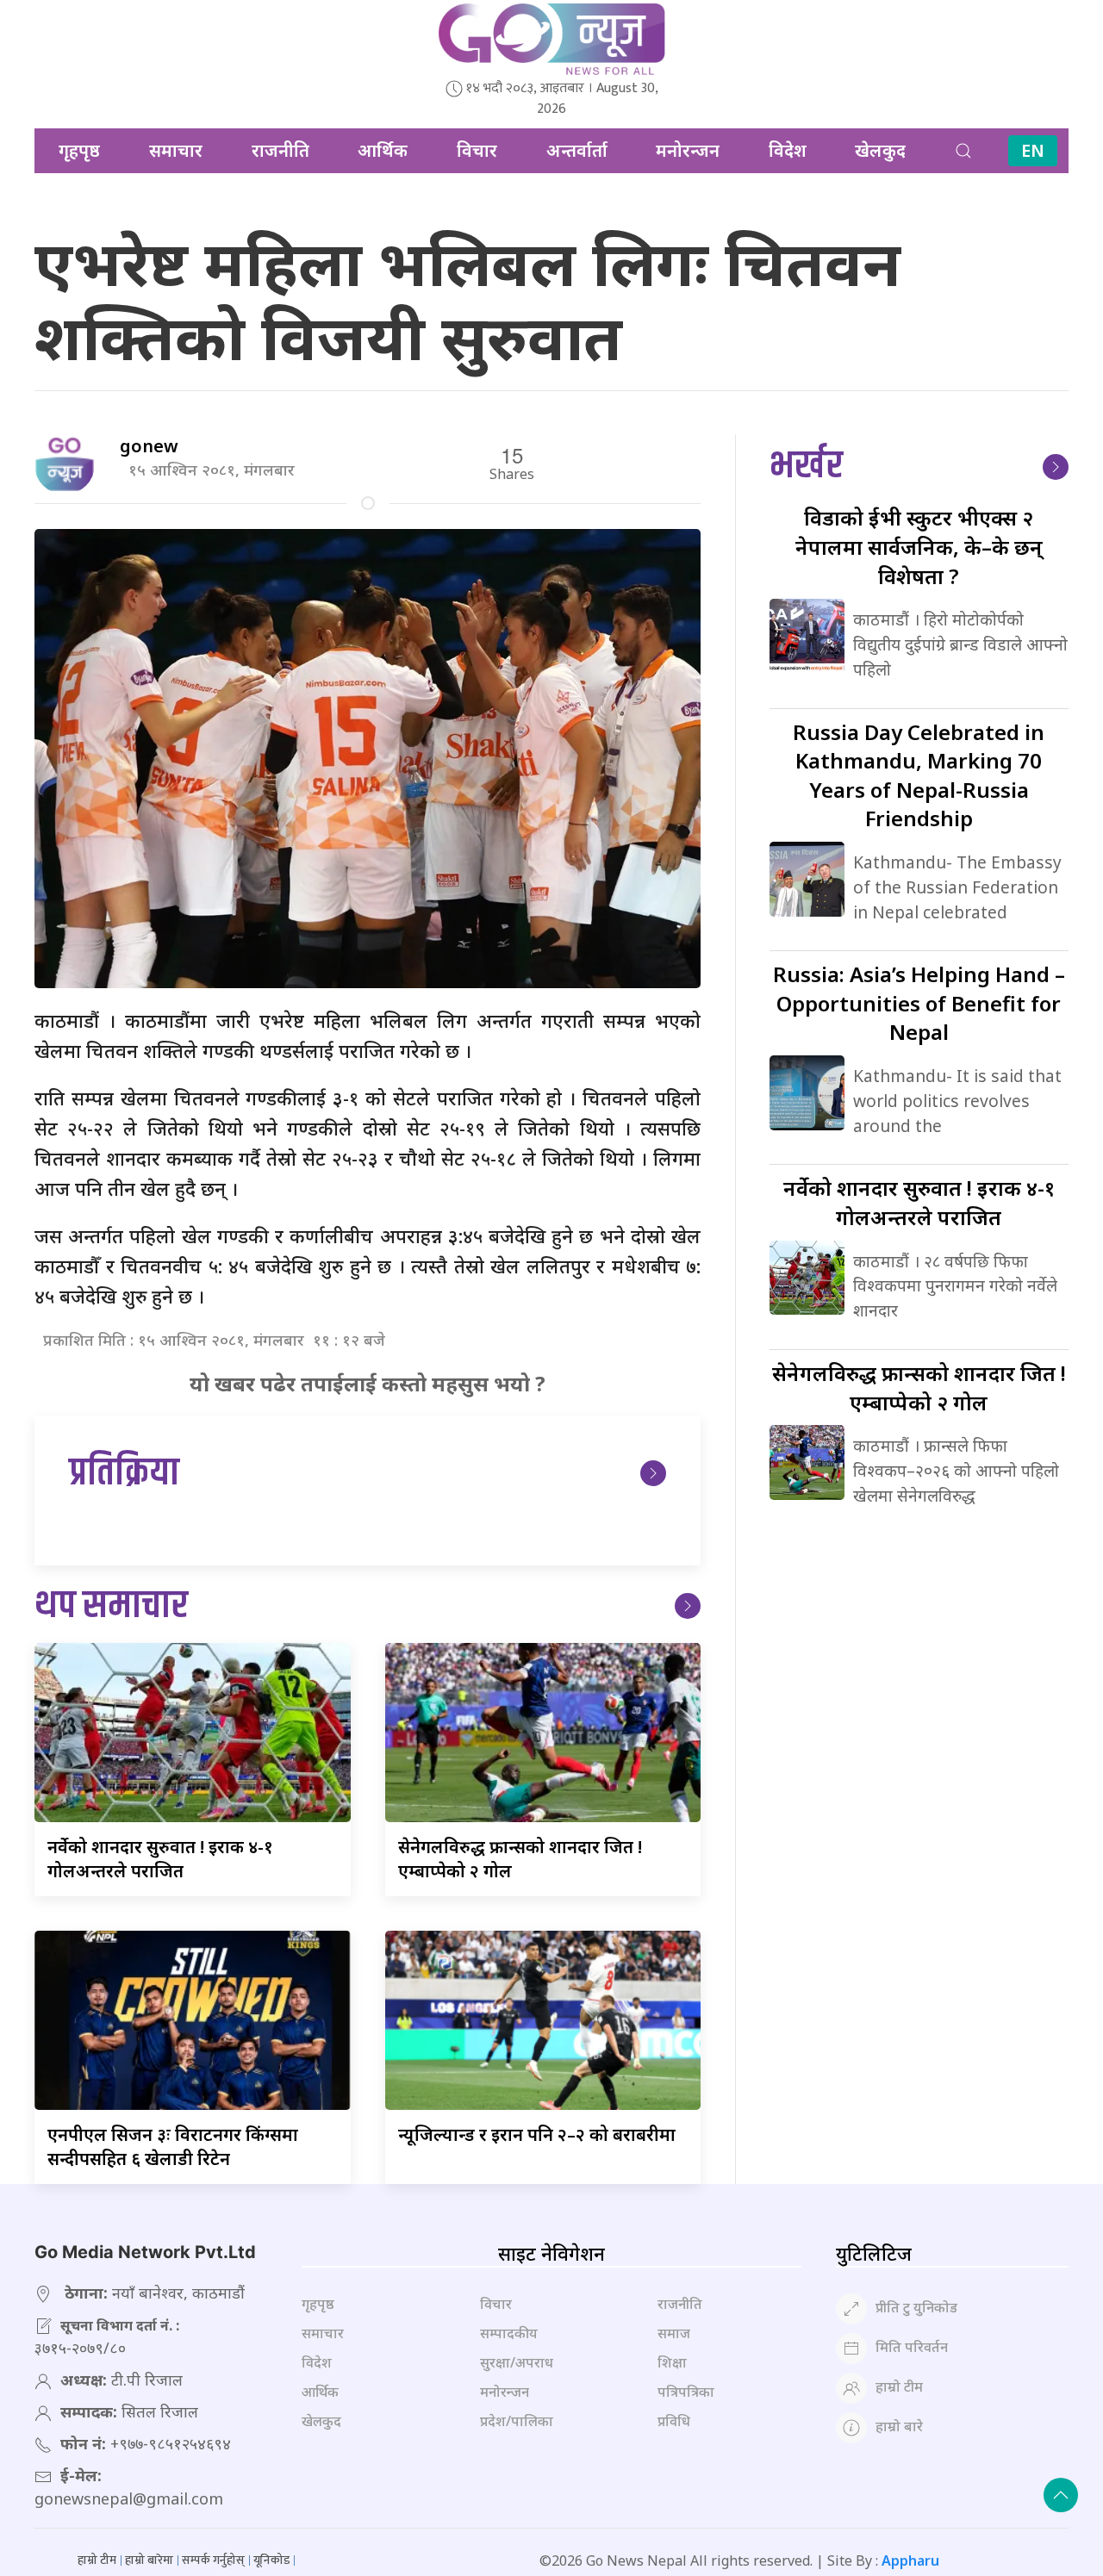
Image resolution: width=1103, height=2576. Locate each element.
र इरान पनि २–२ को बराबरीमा (537, 2134)
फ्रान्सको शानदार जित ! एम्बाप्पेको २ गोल (919, 1388)
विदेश (788, 150)
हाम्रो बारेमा (149, 2560)
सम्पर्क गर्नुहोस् (213, 2560)
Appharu (910, 2560)
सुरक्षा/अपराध (517, 2362)
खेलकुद (880, 150)
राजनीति (280, 150)
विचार (477, 150)
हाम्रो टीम (899, 2387)
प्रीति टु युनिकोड (916, 2308)
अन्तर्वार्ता (577, 150)
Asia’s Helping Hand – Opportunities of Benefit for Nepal (919, 1003)
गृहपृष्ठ (79, 150)
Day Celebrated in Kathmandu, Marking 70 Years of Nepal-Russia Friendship (919, 775)
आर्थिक (383, 150)
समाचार (176, 150)
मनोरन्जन (688, 150)
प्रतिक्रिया (124, 1474)
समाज (674, 2333)
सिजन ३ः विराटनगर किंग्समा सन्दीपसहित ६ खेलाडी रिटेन (173, 2147)
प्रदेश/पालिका (517, 2421)
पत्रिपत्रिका (686, 2392)
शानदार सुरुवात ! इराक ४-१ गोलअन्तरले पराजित (160, 1859)
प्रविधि (674, 2421)
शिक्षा (672, 2362)
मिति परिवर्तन (912, 2348)
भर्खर (806, 467)
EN (1033, 150)
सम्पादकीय (509, 2333)
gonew (149, 446)
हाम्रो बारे (899, 2427)
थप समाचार (111, 1606)
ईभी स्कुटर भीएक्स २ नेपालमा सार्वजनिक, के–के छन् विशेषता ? (919, 546)
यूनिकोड (271, 2560)
